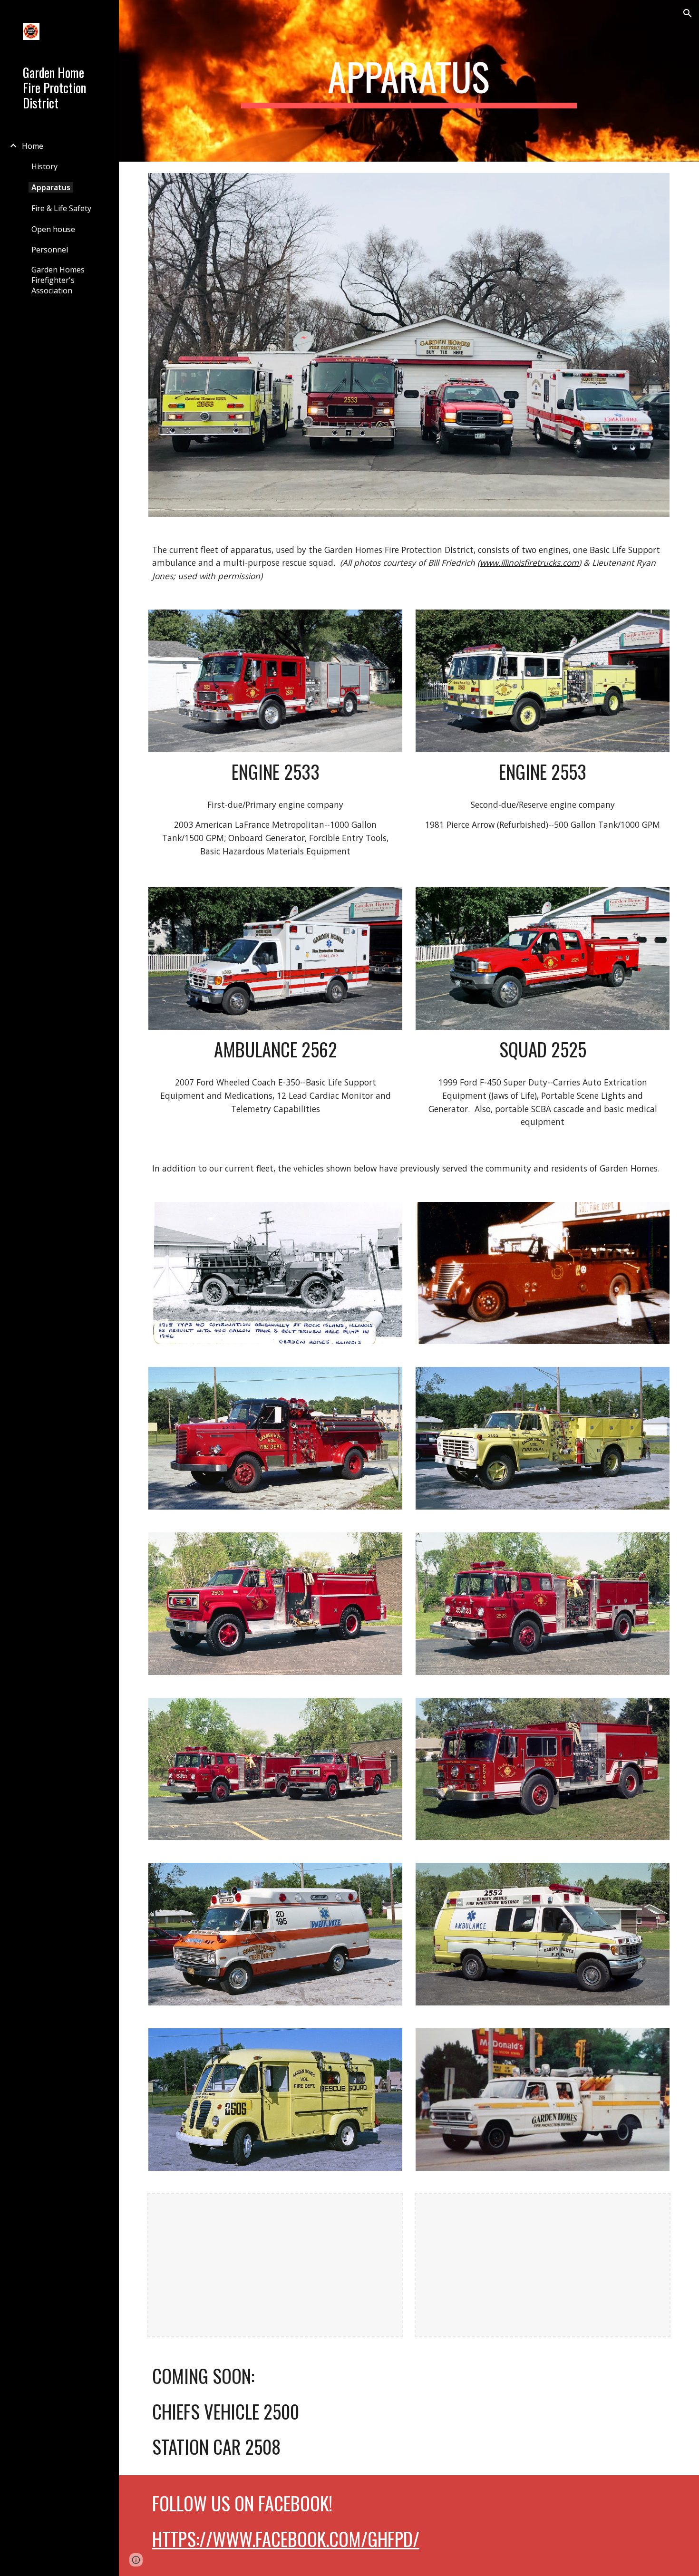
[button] (688, 13)
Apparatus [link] (51, 187)
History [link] (44, 166)
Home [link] (33, 146)
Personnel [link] (50, 250)
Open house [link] (53, 229)
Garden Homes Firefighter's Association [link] (58, 280)
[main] (409, 81)
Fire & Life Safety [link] (61, 208)
